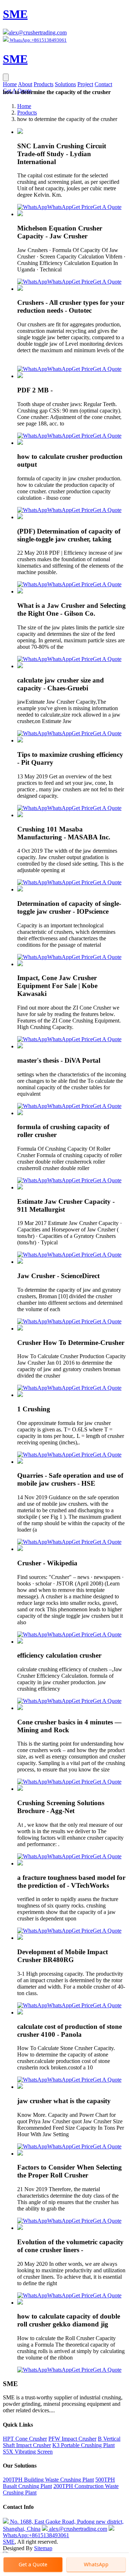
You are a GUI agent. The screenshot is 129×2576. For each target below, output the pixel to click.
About (25, 84)
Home (10, 84)
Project (85, 84)
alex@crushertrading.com (38, 32)
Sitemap (43, 2548)
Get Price (82, 207)
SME (9, 2542)
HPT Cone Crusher (25, 2439)
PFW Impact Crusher (72, 2439)
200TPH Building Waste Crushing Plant (48, 2480)
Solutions (65, 84)
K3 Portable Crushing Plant (83, 2445)
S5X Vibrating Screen (28, 2452)
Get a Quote (33, 2564)
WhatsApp (59, 207)
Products (44, 84)
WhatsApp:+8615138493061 (36, 2535)
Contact (103, 84)
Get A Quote (107, 207)
